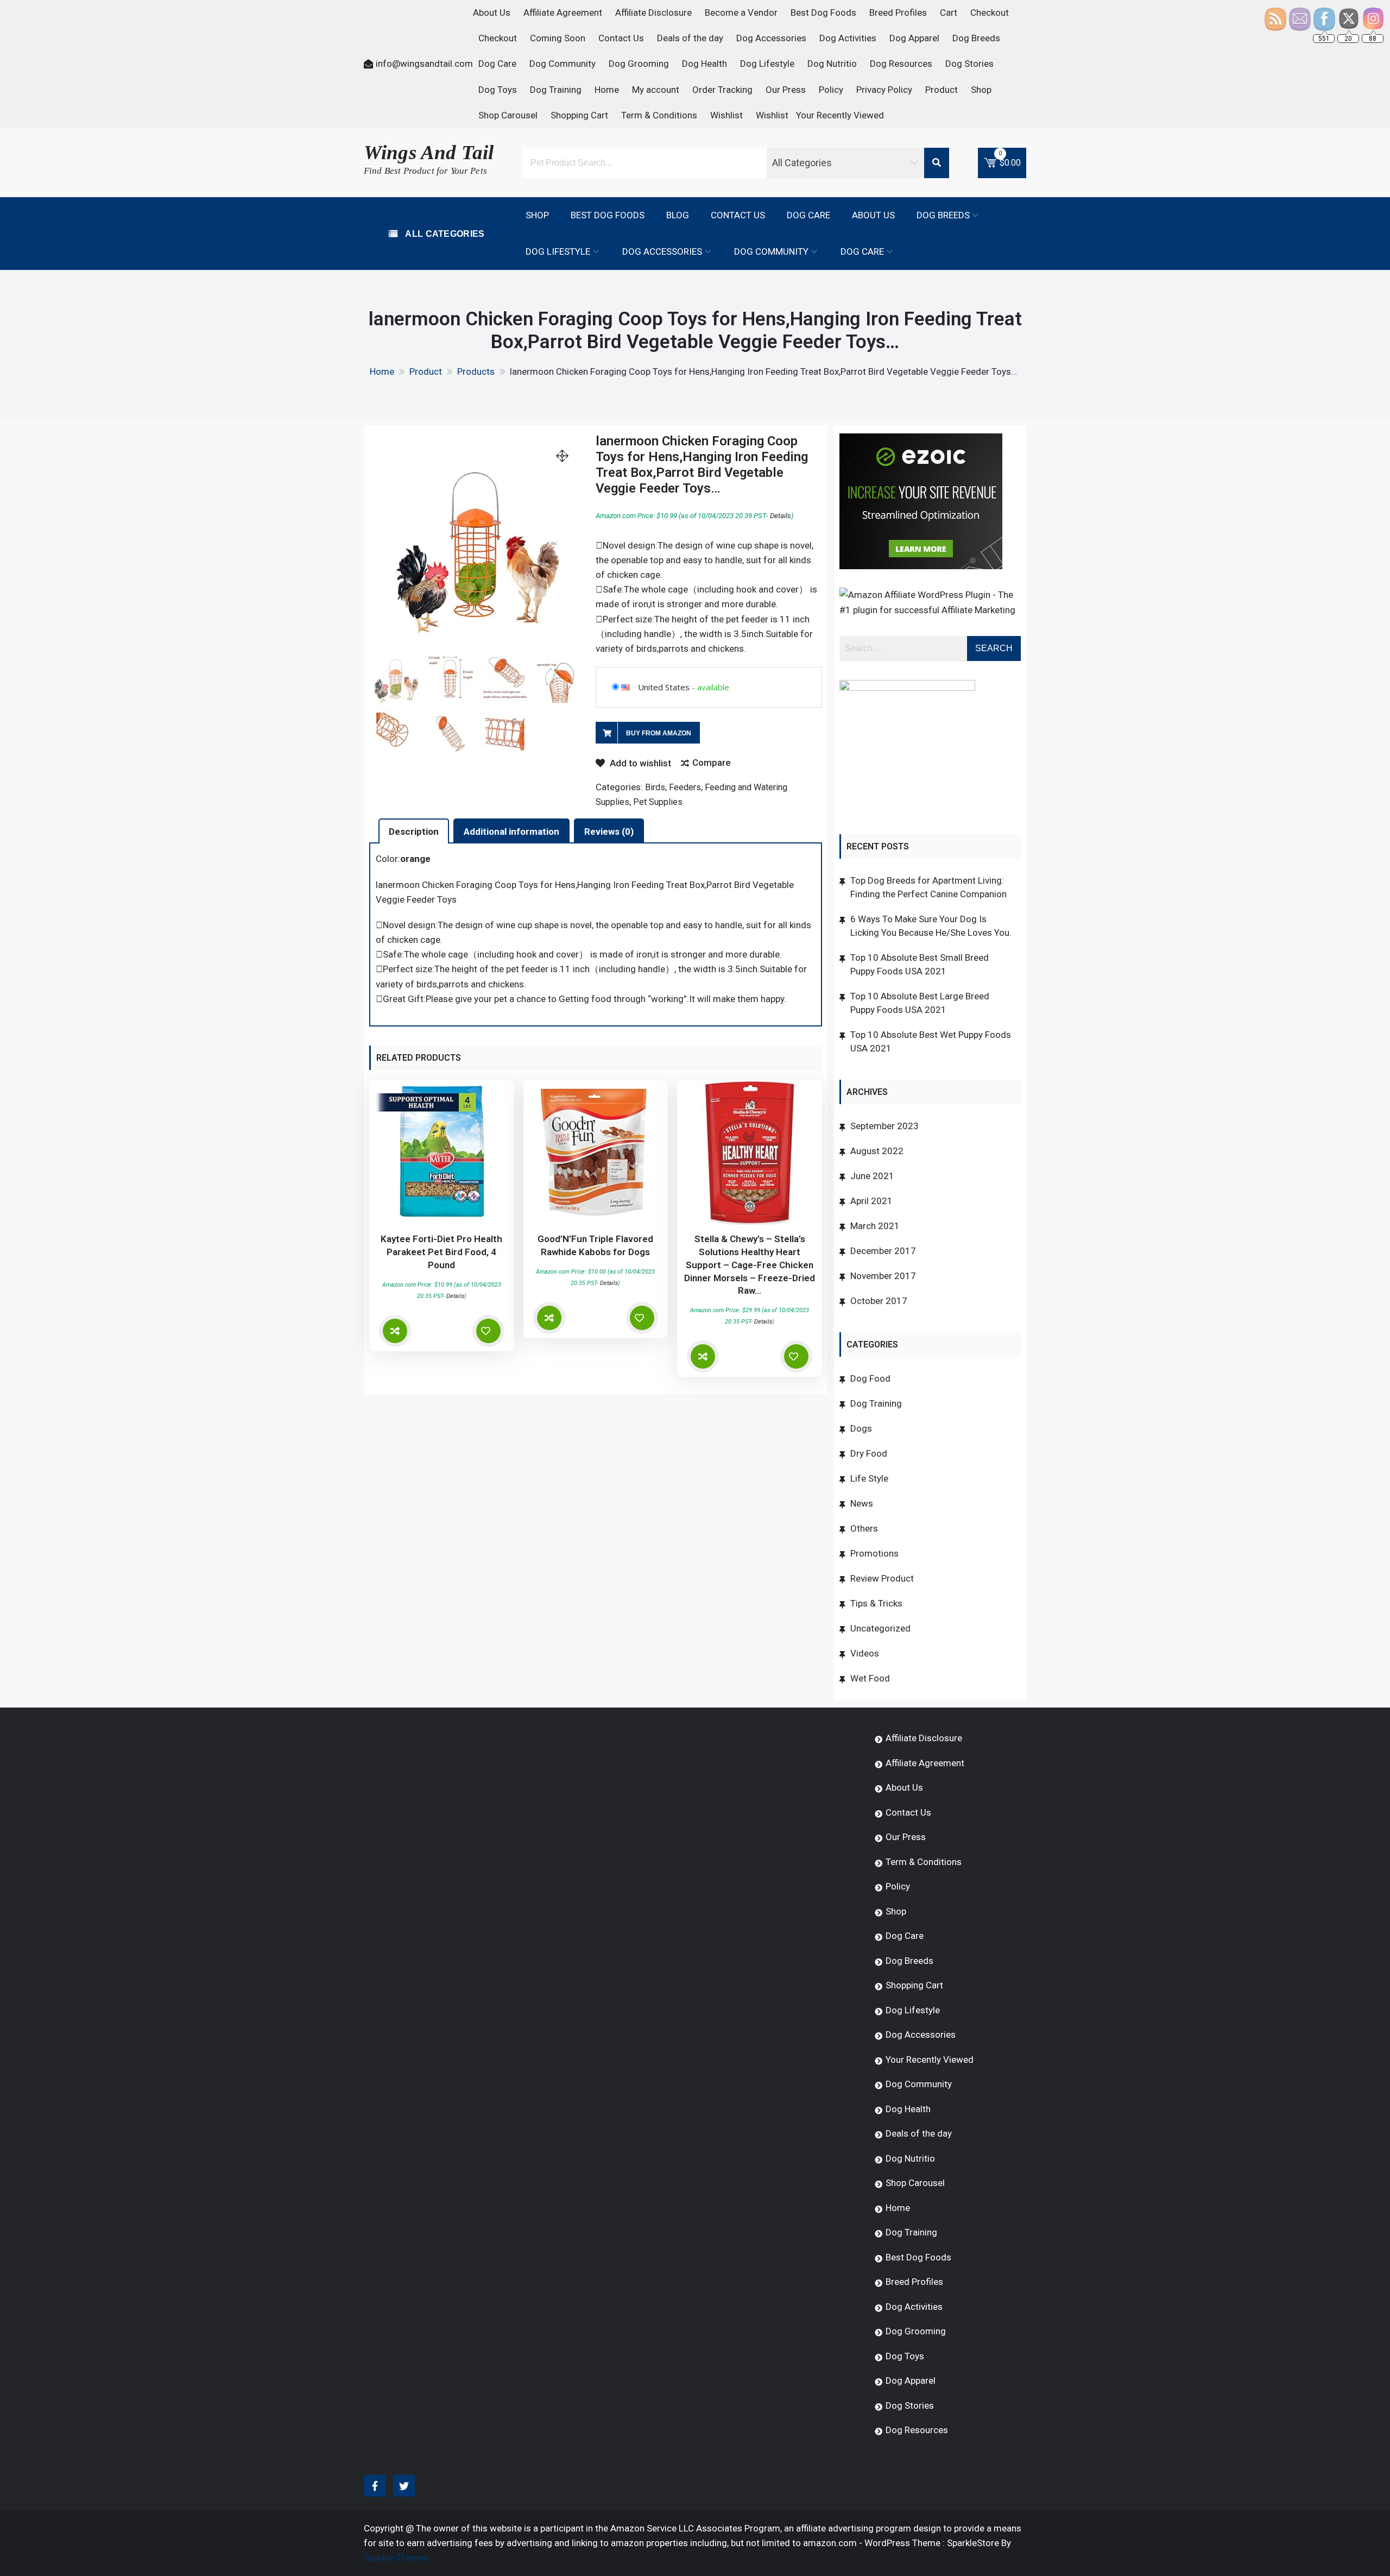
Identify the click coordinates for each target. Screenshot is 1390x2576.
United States (664, 687)
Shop (981, 90)
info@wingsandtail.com (424, 64)
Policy (831, 90)
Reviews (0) (609, 832)
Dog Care (497, 64)
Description (414, 832)
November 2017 (883, 1276)
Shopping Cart (579, 115)
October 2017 (879, 1301)
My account (656, 90)
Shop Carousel (508, 115)
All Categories (444, 234)
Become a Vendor (741, 12)
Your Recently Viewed (840, 115)
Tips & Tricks (876, 1603)
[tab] (414, 831)
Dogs (861, 1428)
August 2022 (877, 1151)
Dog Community (563, 64)
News (862, 1503)
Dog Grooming (639, 64)
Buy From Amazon (659, 733)
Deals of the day (690, 38)
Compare (712, 763)
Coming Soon (558, 38)
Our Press (786, 90)
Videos (865, 1653)
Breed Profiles (898, 12)
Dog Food (870, 1378)
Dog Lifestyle (767, 64)
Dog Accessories (771, 38)
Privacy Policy (884, 90)
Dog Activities (848, 38)
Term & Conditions (659, 115)
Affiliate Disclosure (653, 12)
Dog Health (705, 64)
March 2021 (875, 1226)
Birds (655, 787)
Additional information (511, 832)
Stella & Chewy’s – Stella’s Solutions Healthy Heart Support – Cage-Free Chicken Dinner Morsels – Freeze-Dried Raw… (750, 1265)
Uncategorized (880, 1628)
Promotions (874, 1553)
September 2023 (884, 1126)
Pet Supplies (658, 802)
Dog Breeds (976, 38)
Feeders (685, 787)
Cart (949, 12)
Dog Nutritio (832, 64)
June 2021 (872, 1176)
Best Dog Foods (823, 12)
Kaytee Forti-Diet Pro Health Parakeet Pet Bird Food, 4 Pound (441, 1252)
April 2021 (871, 1201)
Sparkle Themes (396, 2558)
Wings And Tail (429, 152)
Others (864, 1528)
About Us (492, 12)
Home (607, 90)
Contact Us (621, 38)
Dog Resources (901, 64)
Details (781, 516)
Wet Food (870, 1678)
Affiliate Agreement (563, 12)
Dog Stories (969, 64)
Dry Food (869, 1453)
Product (942, 90)
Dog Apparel (914, 38)
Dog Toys (498, 90)
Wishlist (726, 115)
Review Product (882, 1578)
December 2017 (883, 1251)
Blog (678, 215)
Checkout (990, 12)
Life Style (869, 1478)
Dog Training (556, 90)
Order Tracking (722, 90)
